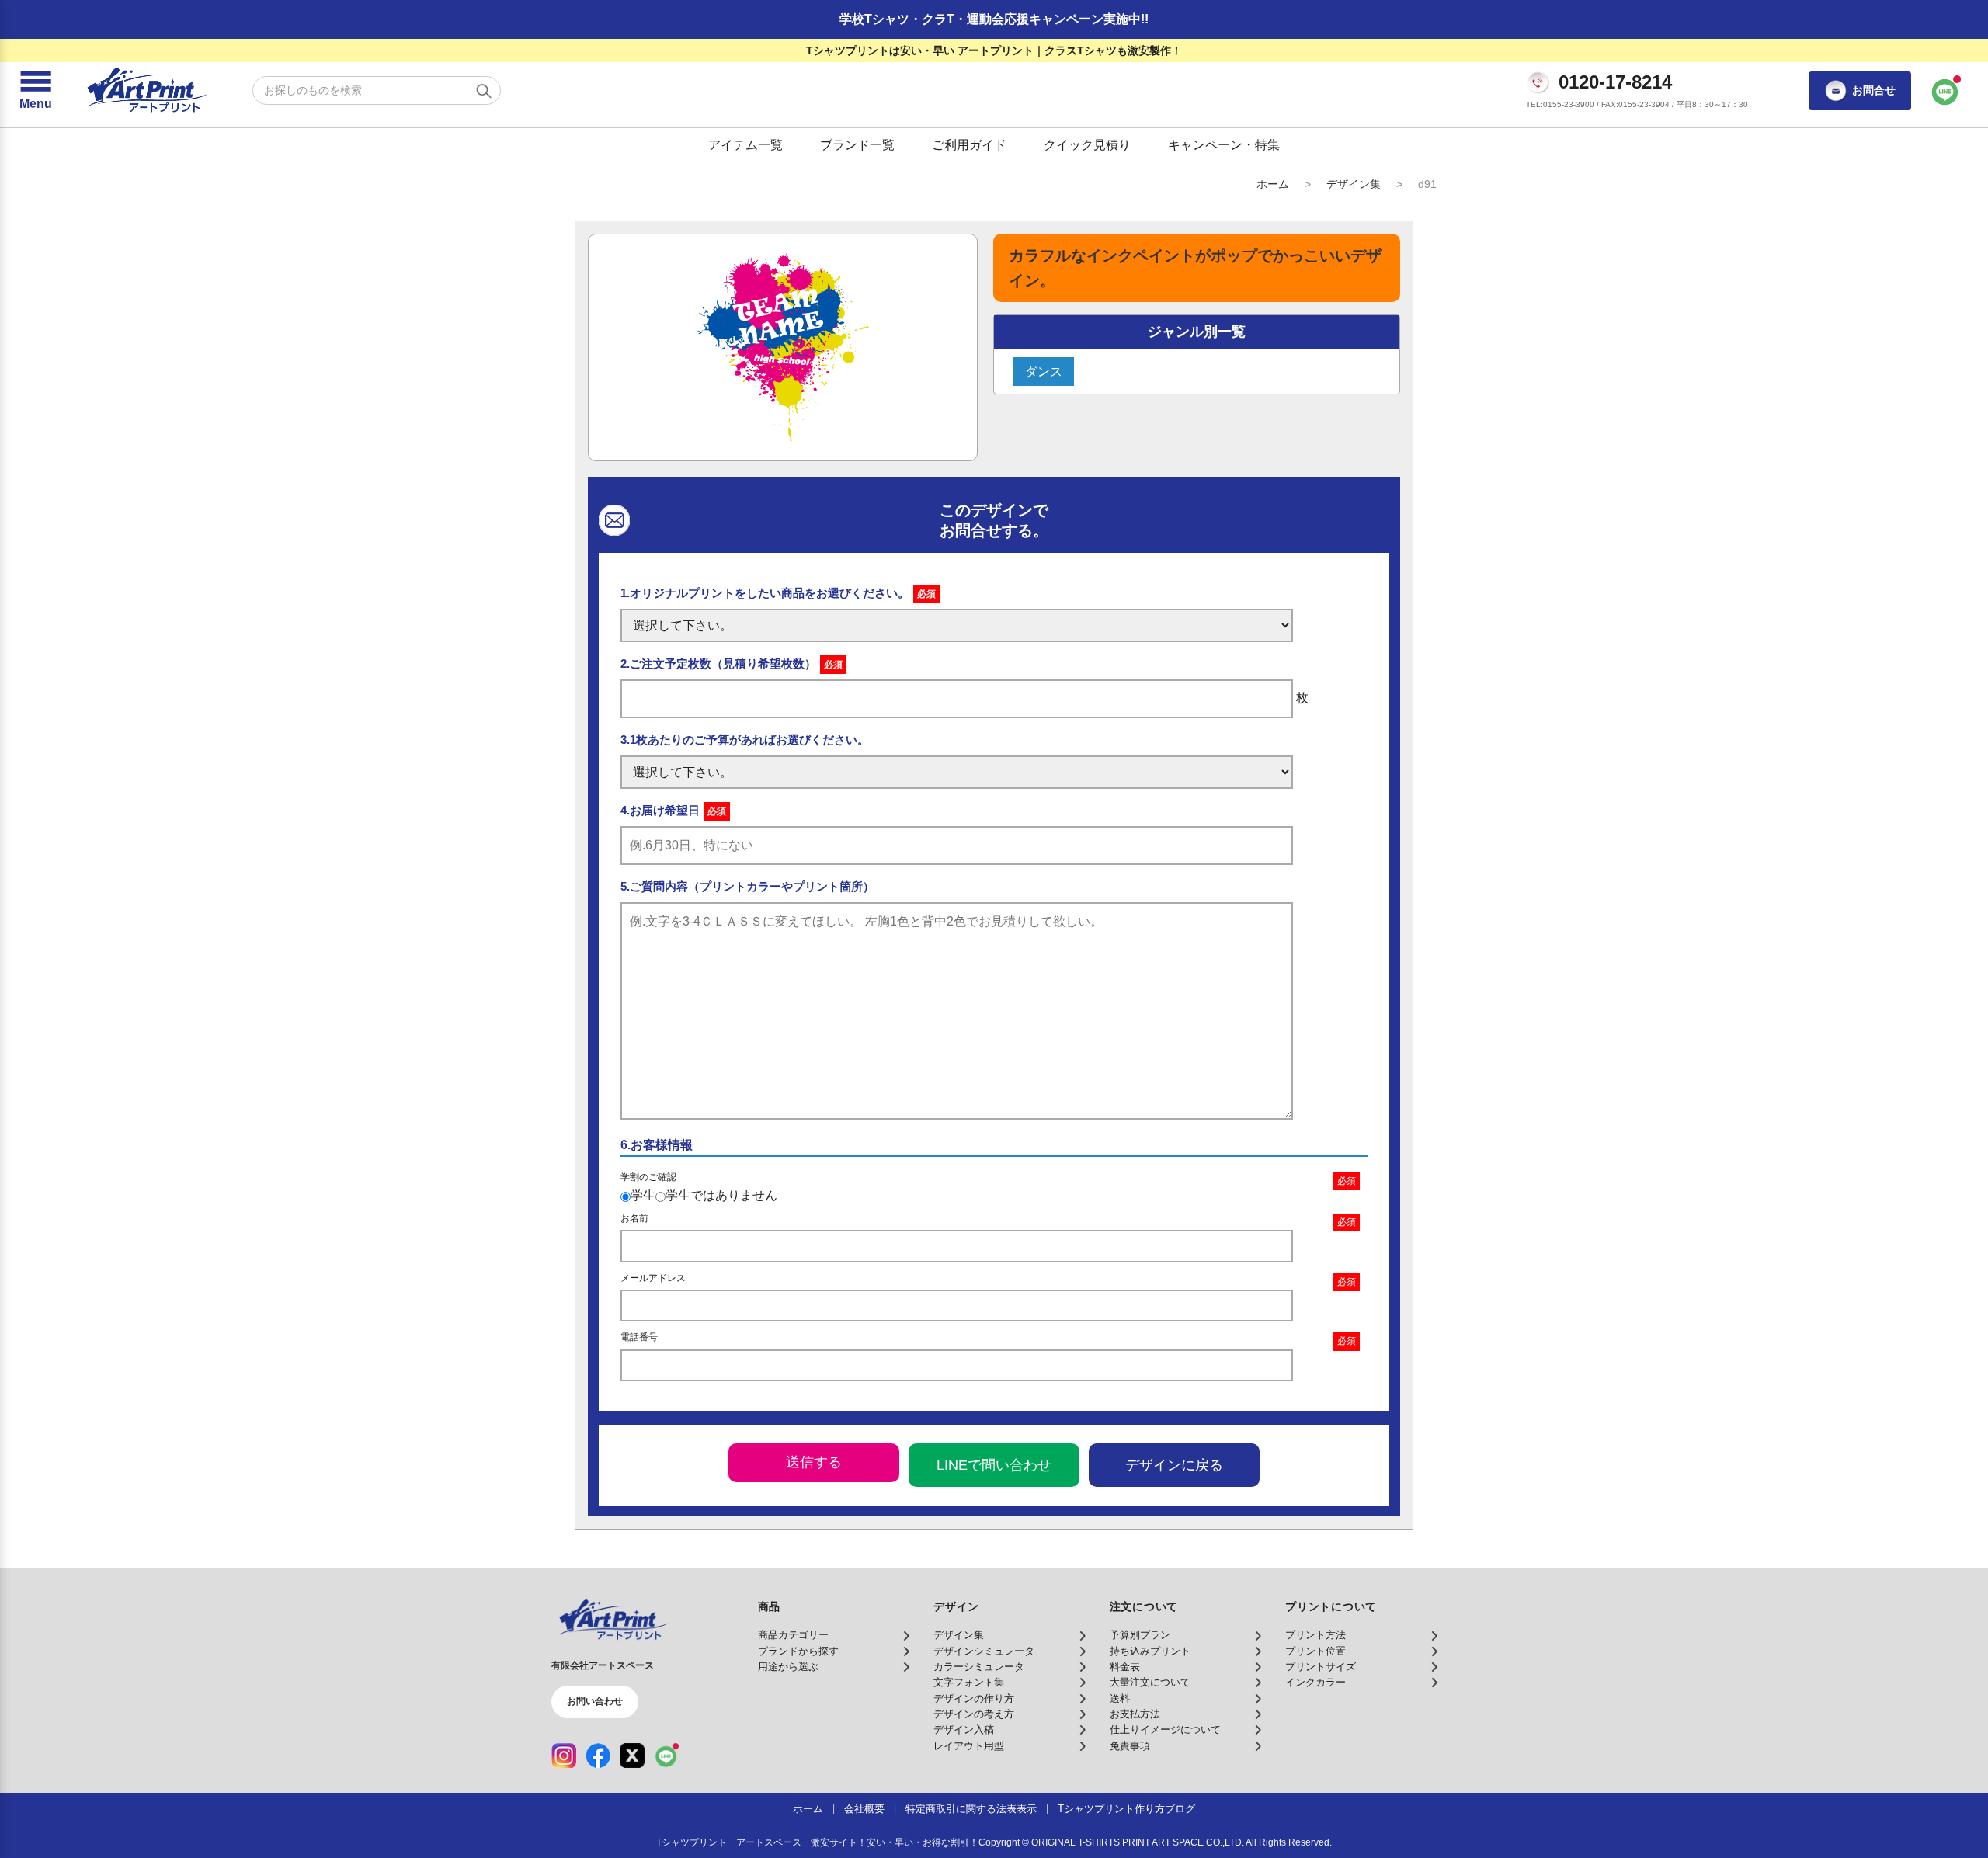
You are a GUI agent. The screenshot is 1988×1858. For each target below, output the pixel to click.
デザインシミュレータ (984, 1651)
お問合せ (1874, 90)
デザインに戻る (1174, 1465)
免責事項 (1130, 1746)
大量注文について (1150, 1683)
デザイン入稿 (964, 1730)
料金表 (1125, 1667)
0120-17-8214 (1615, 82)
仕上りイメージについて (1165, 1730)
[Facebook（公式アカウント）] (598, 1756)
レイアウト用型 (969, 1746)
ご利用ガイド (969, 145)
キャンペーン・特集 (1224, 145)
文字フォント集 (969, 1683)
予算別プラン (1140, 1635)
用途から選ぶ (788, 1667)
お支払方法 (1135, 1714)
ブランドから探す (798, 1651)
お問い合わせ (595, 1701)
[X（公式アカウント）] (632, 1756)
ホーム (1273, 184)
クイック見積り (1087, 145)
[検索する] (484, 91)
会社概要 (864, 1809)
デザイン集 (1354, 184)
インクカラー (1315, 1683)
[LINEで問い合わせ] (1945, 91)
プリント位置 (1315, 1651)
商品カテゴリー (793, 1635)
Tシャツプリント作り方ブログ (1126, 1809)
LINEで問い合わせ (994, 1465)
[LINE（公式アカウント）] (666, 1756)
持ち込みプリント (1150, 1651)
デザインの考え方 (974, 1714)
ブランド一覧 (857, 145)
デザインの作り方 (974, 1699)
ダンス (1044, 372)
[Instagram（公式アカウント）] (564, 1756)
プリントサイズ (1321, 1667)
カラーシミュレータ (979, 1667)
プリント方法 (1315, 1635)
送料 (1120, 1699)
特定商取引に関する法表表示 (971, 1809)
